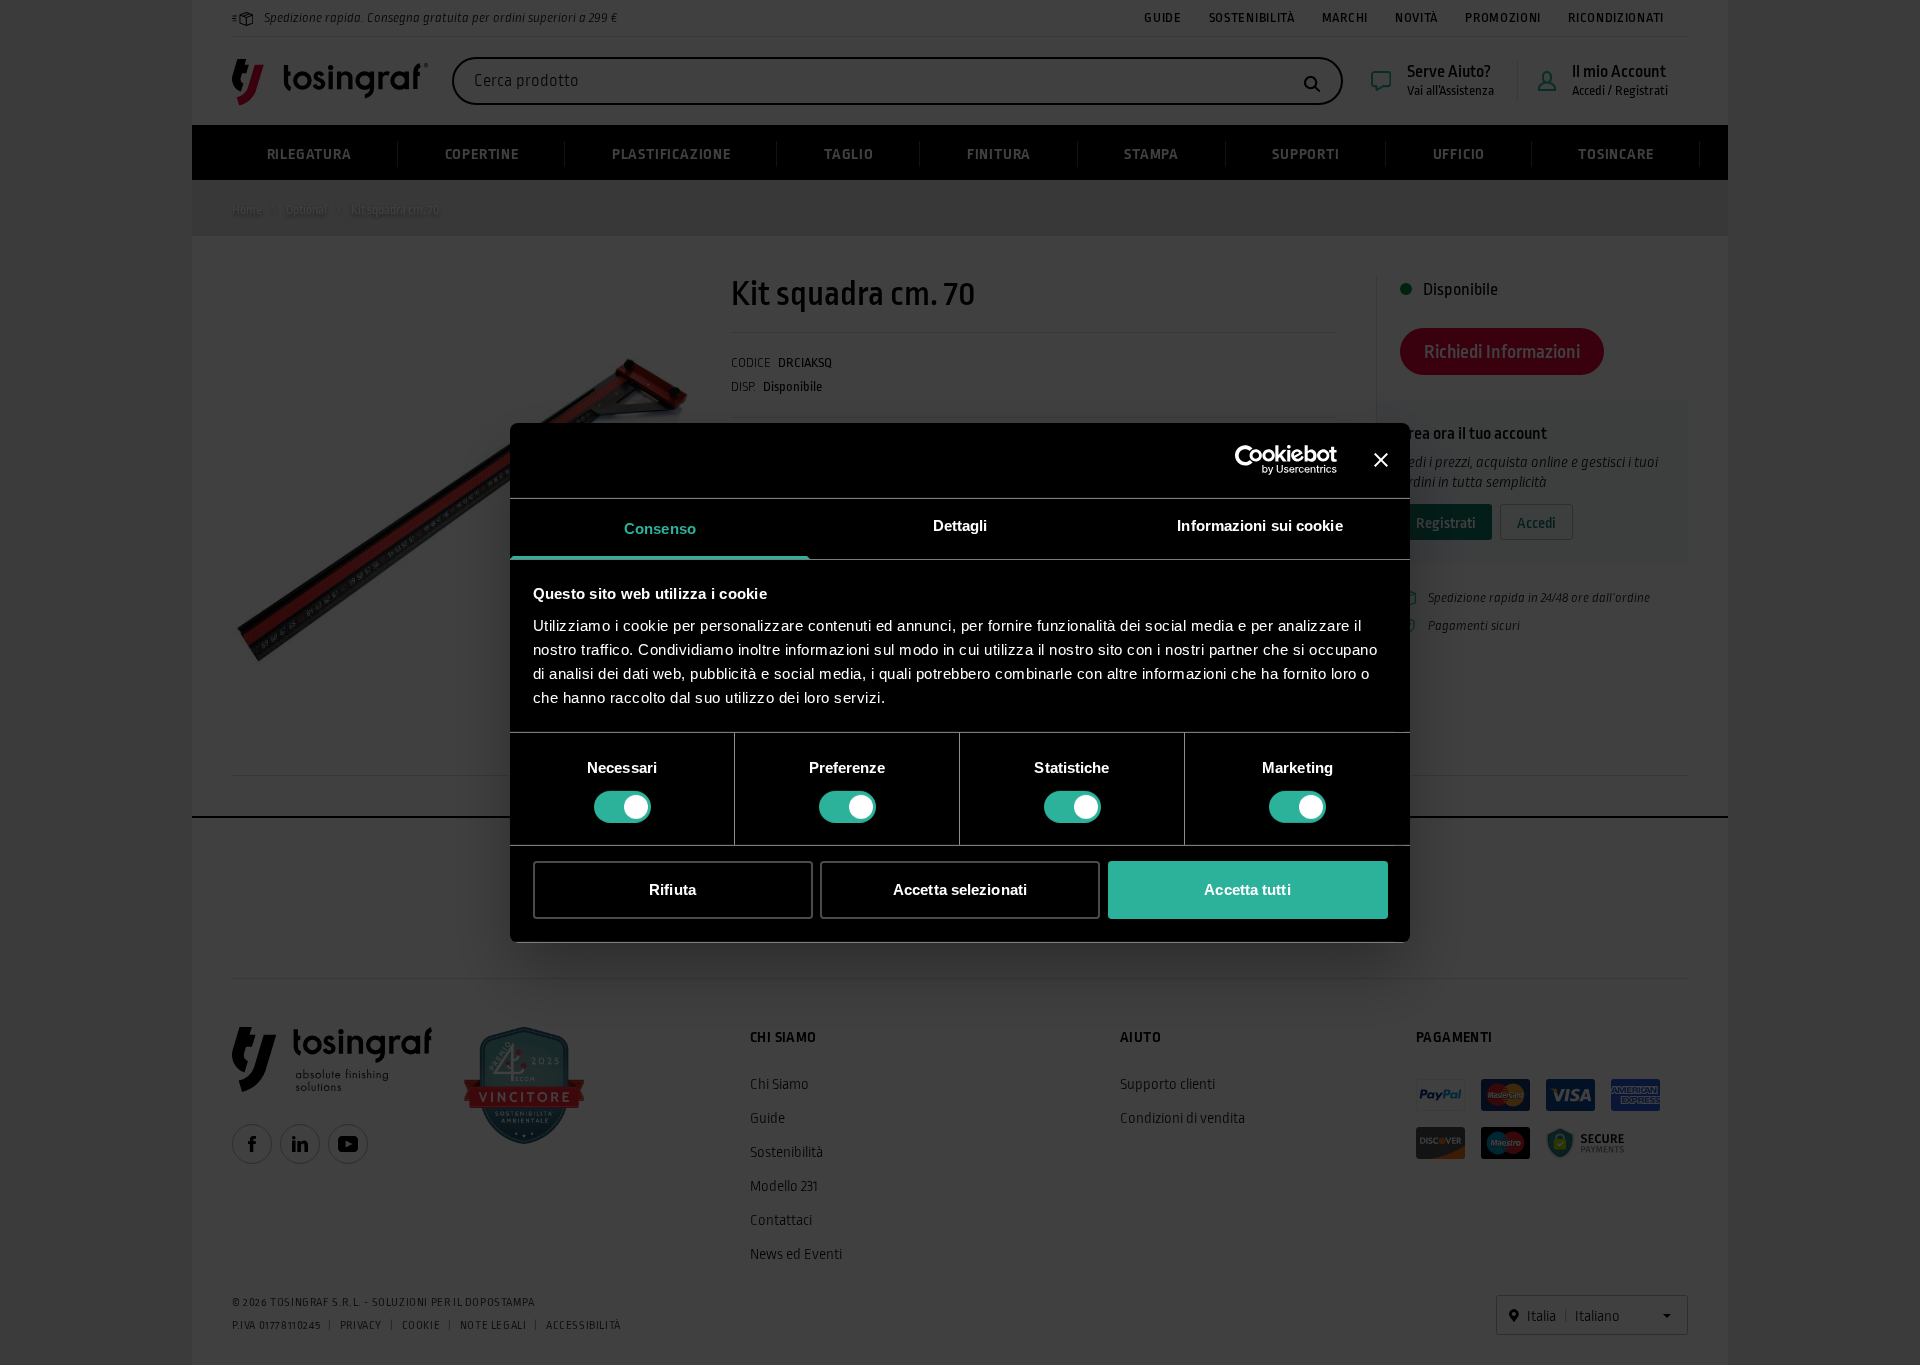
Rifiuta (672, 889)
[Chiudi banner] (1381, 460)
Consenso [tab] (660, 527)
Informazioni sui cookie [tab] (1259, 524)
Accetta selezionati (960, 889)
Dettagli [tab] (960, 524)
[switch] (847, 807)
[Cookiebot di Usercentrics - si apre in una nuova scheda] (1249, 460)
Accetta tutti (1247, 889)
